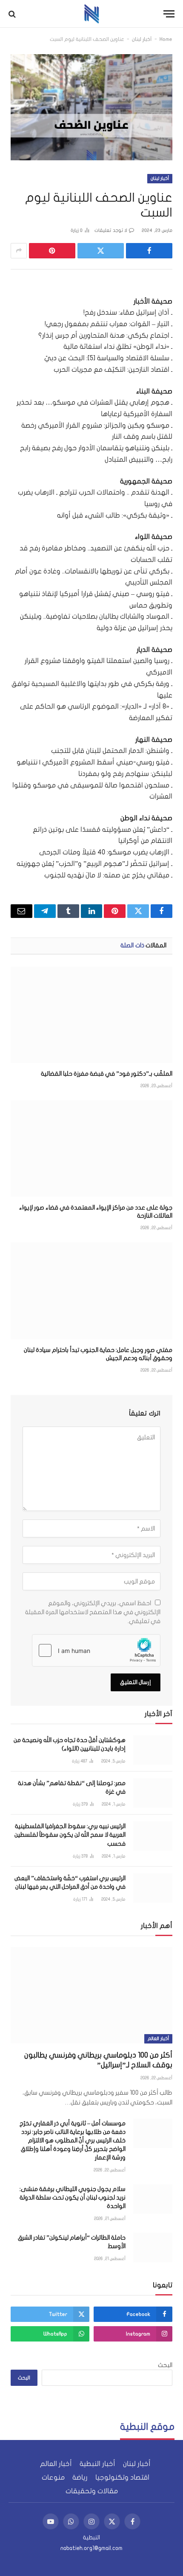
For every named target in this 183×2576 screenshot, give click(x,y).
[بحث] (13, 14)
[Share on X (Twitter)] (101, 251)
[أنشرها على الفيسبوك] (149, 251)
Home (166, 39)
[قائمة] (169, 14)
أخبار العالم (158, 2039)
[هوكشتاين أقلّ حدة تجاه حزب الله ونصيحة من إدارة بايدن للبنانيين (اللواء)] (153, 1750)
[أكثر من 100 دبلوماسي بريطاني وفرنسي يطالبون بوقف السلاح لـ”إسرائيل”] (91, 1995)
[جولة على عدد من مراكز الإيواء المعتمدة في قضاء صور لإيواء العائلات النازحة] (91, 1149)
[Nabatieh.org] (92, 14)
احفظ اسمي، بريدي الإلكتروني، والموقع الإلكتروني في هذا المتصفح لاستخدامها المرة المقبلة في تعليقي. (93, 1612)
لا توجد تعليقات (111, 230)
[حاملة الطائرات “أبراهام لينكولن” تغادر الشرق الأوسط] (153, 2247)
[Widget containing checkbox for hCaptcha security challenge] (96, 1650)
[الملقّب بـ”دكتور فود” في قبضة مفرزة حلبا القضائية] (91, 1015)
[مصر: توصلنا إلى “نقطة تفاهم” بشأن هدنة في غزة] (153, 1793)
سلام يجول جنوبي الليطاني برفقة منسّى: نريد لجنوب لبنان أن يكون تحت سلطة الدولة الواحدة (73, 2198)
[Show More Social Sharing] (19, 251)
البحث (165, 2365)
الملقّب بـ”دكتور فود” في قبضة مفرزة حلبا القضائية (107, 1074)
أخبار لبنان (142, 39)
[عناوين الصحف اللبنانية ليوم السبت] (91, 107)
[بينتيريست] (52, 251)
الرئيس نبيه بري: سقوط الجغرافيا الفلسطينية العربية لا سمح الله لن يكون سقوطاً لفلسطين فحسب (70, 1835)
